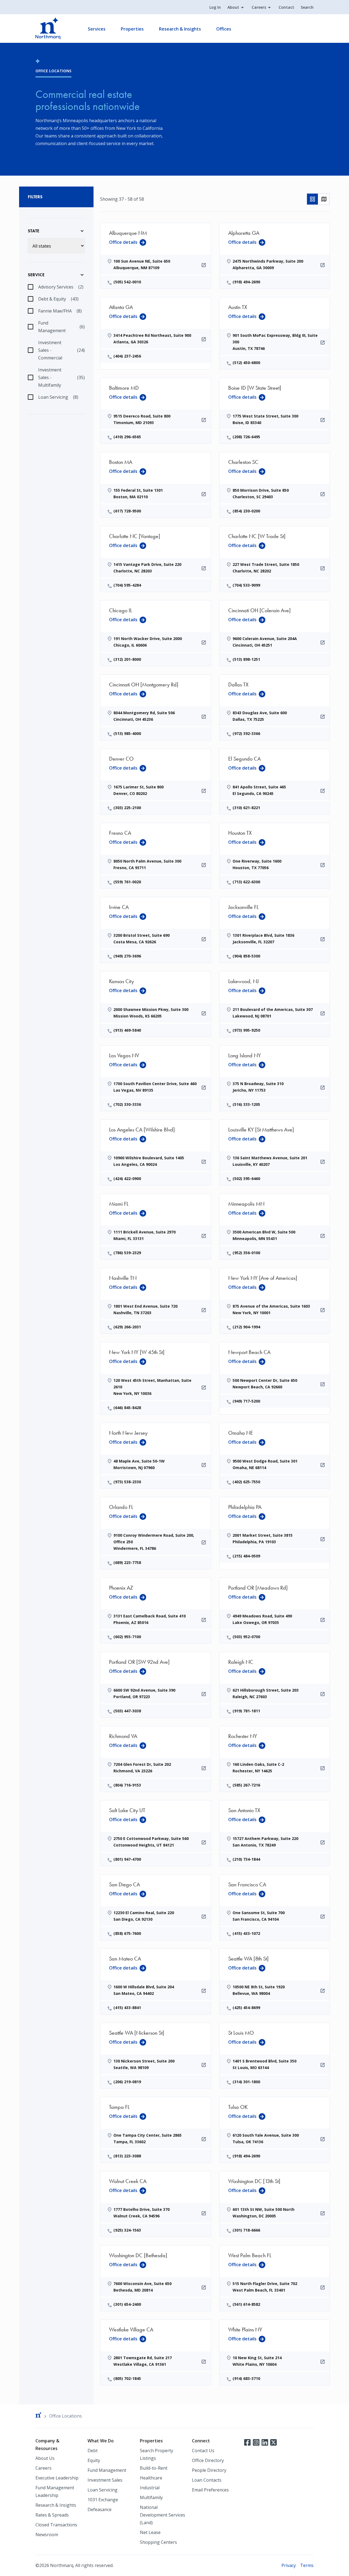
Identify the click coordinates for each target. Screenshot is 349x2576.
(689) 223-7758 (127, 1562)
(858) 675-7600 (127, 1933)
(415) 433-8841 (127, 2008)
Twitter (273, 2442)
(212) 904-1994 (246, 1327)
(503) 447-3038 (127, 1711)
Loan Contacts (207, 2480)
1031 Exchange (103, 2500)
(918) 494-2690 (246, 282)
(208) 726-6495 (246, 437)
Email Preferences (210, 2490)
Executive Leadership (57, 2478)
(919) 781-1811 (246, 1711)
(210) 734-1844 (246, 1859)
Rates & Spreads (52, 2515)
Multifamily (151, 2497)
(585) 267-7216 (246, 1785)
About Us (45, 2458)
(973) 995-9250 (246, 1030)
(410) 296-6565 (127, 437)
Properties (132, 29)
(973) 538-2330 (127, 1482)
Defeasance (100, 2509)
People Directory (209, 2470)
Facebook (247, 2442)
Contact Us (203, 2451)
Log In (215, 7)
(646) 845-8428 (127, 1408)
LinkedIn (265, 2442)
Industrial (150, 2488)
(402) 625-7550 (246, 1482)
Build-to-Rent (154, 2468)
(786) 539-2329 (127, 1253)
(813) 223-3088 (127, 2156)
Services (97, 29)
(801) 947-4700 (127, 1859)
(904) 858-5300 (246, 956)
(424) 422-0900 (127, 1179)
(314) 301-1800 (246, 2082)
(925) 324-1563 (127, 2230)
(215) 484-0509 (246, 1556)
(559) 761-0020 (127, 882)
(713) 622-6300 (246, 882)
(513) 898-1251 (246, 659)
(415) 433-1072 (246, 1933)
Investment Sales (105, 2480)
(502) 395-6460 (246, 1179)
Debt (93, 2451)
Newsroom (47, 2535)
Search (307, 7)
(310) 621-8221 (246, 808)
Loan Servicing (103, 2490)
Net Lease (150, 2532)
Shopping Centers (158, 2542)
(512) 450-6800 (246, 363)
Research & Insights (180, 29)
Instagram (256, 2442)
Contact (286, 7)
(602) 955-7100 (127, 1637)
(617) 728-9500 (127, 511)
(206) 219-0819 (127, 2082)
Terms (307, 2565)
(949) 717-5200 (246, 1401)
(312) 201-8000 (127, 659)
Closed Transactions (56, 2525)
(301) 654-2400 (127, 2304)
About (233, 7)
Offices (224, 29)
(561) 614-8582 (246, 2304)
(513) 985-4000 (127, 733)
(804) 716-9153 (127, 1785)
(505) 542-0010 (127, 282)
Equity (94, 2460)
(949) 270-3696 (127, 956)
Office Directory (208, 2460)
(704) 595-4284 (127, 585)
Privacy (289, 2565)
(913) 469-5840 (127, 1030)
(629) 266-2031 (127, 1327)
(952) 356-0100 (246, 1253)
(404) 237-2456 (127, 356)
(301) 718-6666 (246, 2230)
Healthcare (151, 2478)
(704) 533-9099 (246, 585)
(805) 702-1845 (127, 2378)
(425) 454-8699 (246, 2008)
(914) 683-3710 (246, 2378)
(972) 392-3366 (246, 733)
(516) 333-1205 (246, 1104)
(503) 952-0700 (246, 1637)
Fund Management (107, 2470)
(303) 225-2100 (127, 808)
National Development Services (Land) (163, 2515)
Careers (259, 7)
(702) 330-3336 (127, 1104)
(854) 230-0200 (246, 511)
